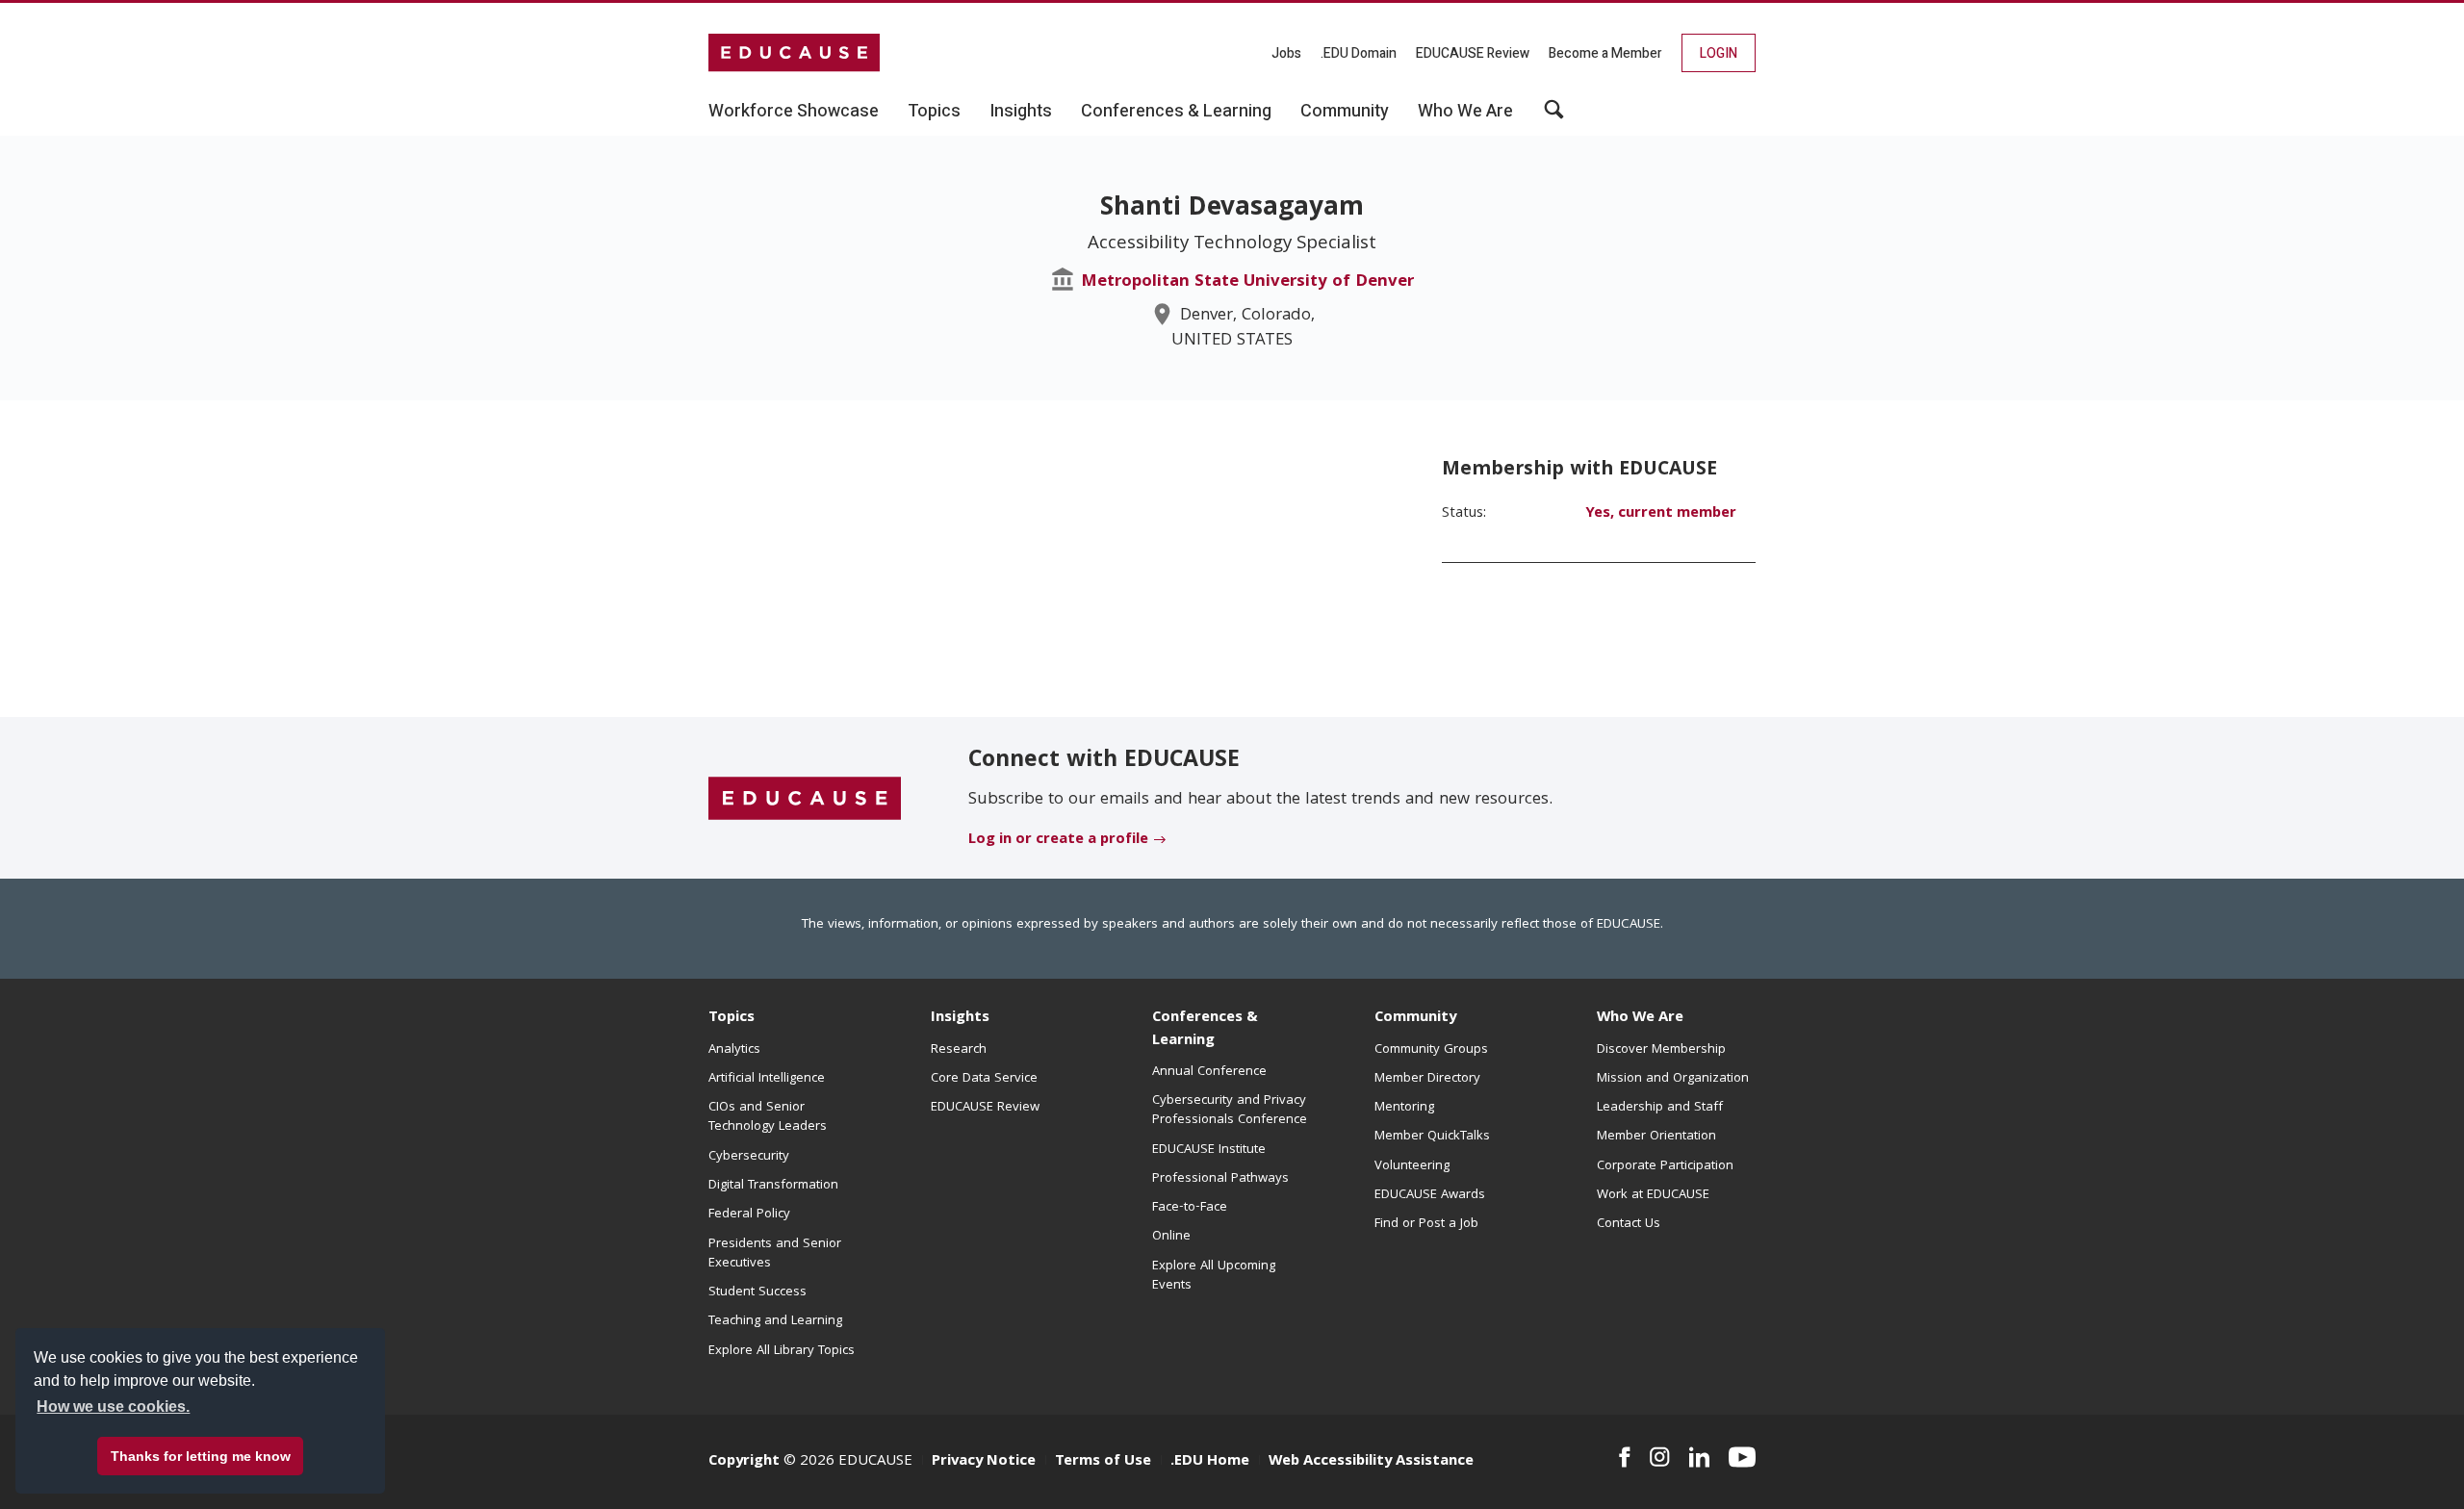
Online (1171, 1237)
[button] (1554, 116)
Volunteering (1412, 1166)
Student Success (757, 1292)
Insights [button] (1021, 112)
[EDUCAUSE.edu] (794, 53)
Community (1415, 1018)
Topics (731, 1018)
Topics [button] (934, 112)
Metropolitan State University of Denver (1247, 282)
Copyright (744, 1462)
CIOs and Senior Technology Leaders (768, 1117)
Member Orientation (1656, 1137)
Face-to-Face (1190, 1208)
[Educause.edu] (805, 799)
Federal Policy (749, 1215)
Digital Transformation (773, 1186)
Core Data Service (984, 1079)
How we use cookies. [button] (113, 1407)
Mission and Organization (1673, 1079)
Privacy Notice (984, 1462)
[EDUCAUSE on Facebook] (1624, 1457)
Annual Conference (1209, 1072)
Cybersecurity (749, 1157)
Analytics (734, 1050)
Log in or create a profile (1058, 840)
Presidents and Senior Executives (775, 1254)
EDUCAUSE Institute (1209, 1150)
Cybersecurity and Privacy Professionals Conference (1230, 1111)
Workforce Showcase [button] (794, 112)
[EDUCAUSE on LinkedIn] (1700, 1457)
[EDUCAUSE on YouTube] (1742, 1457)
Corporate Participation (1665, 1166)
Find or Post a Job (1426, 1224)
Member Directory (1427, 1079)
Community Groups (1431, 1050)
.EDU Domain (1359, 53)
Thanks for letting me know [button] (201, 1456)
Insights (960, 1018)
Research (959, 1050)
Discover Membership (1661, 1050)
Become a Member (1605, 53)
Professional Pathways (1220, 1179)
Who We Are (1640, 1018)
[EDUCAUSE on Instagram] (1660, 1457)
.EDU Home (1210, 1462)
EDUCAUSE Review (1473, 53)
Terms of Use (1103, 1462)
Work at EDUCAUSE (1653, 1195)
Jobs (1286, 53)
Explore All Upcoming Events (1214, 1276)
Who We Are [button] (1465, 112)
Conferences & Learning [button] (1176, 112)
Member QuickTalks (1432, 1137)
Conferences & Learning (1205, 1029)
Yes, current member (1661, 514)
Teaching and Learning (775, 1321)
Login (1719, 53)
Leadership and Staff (1660, 1108)
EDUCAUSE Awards (1430, 1195)
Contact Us (1629, 1224)
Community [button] (1345, 112)
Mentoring (1404, 1108)
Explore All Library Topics (782, 1351)
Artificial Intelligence (767, 1079)
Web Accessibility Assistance (1371, 1462)
